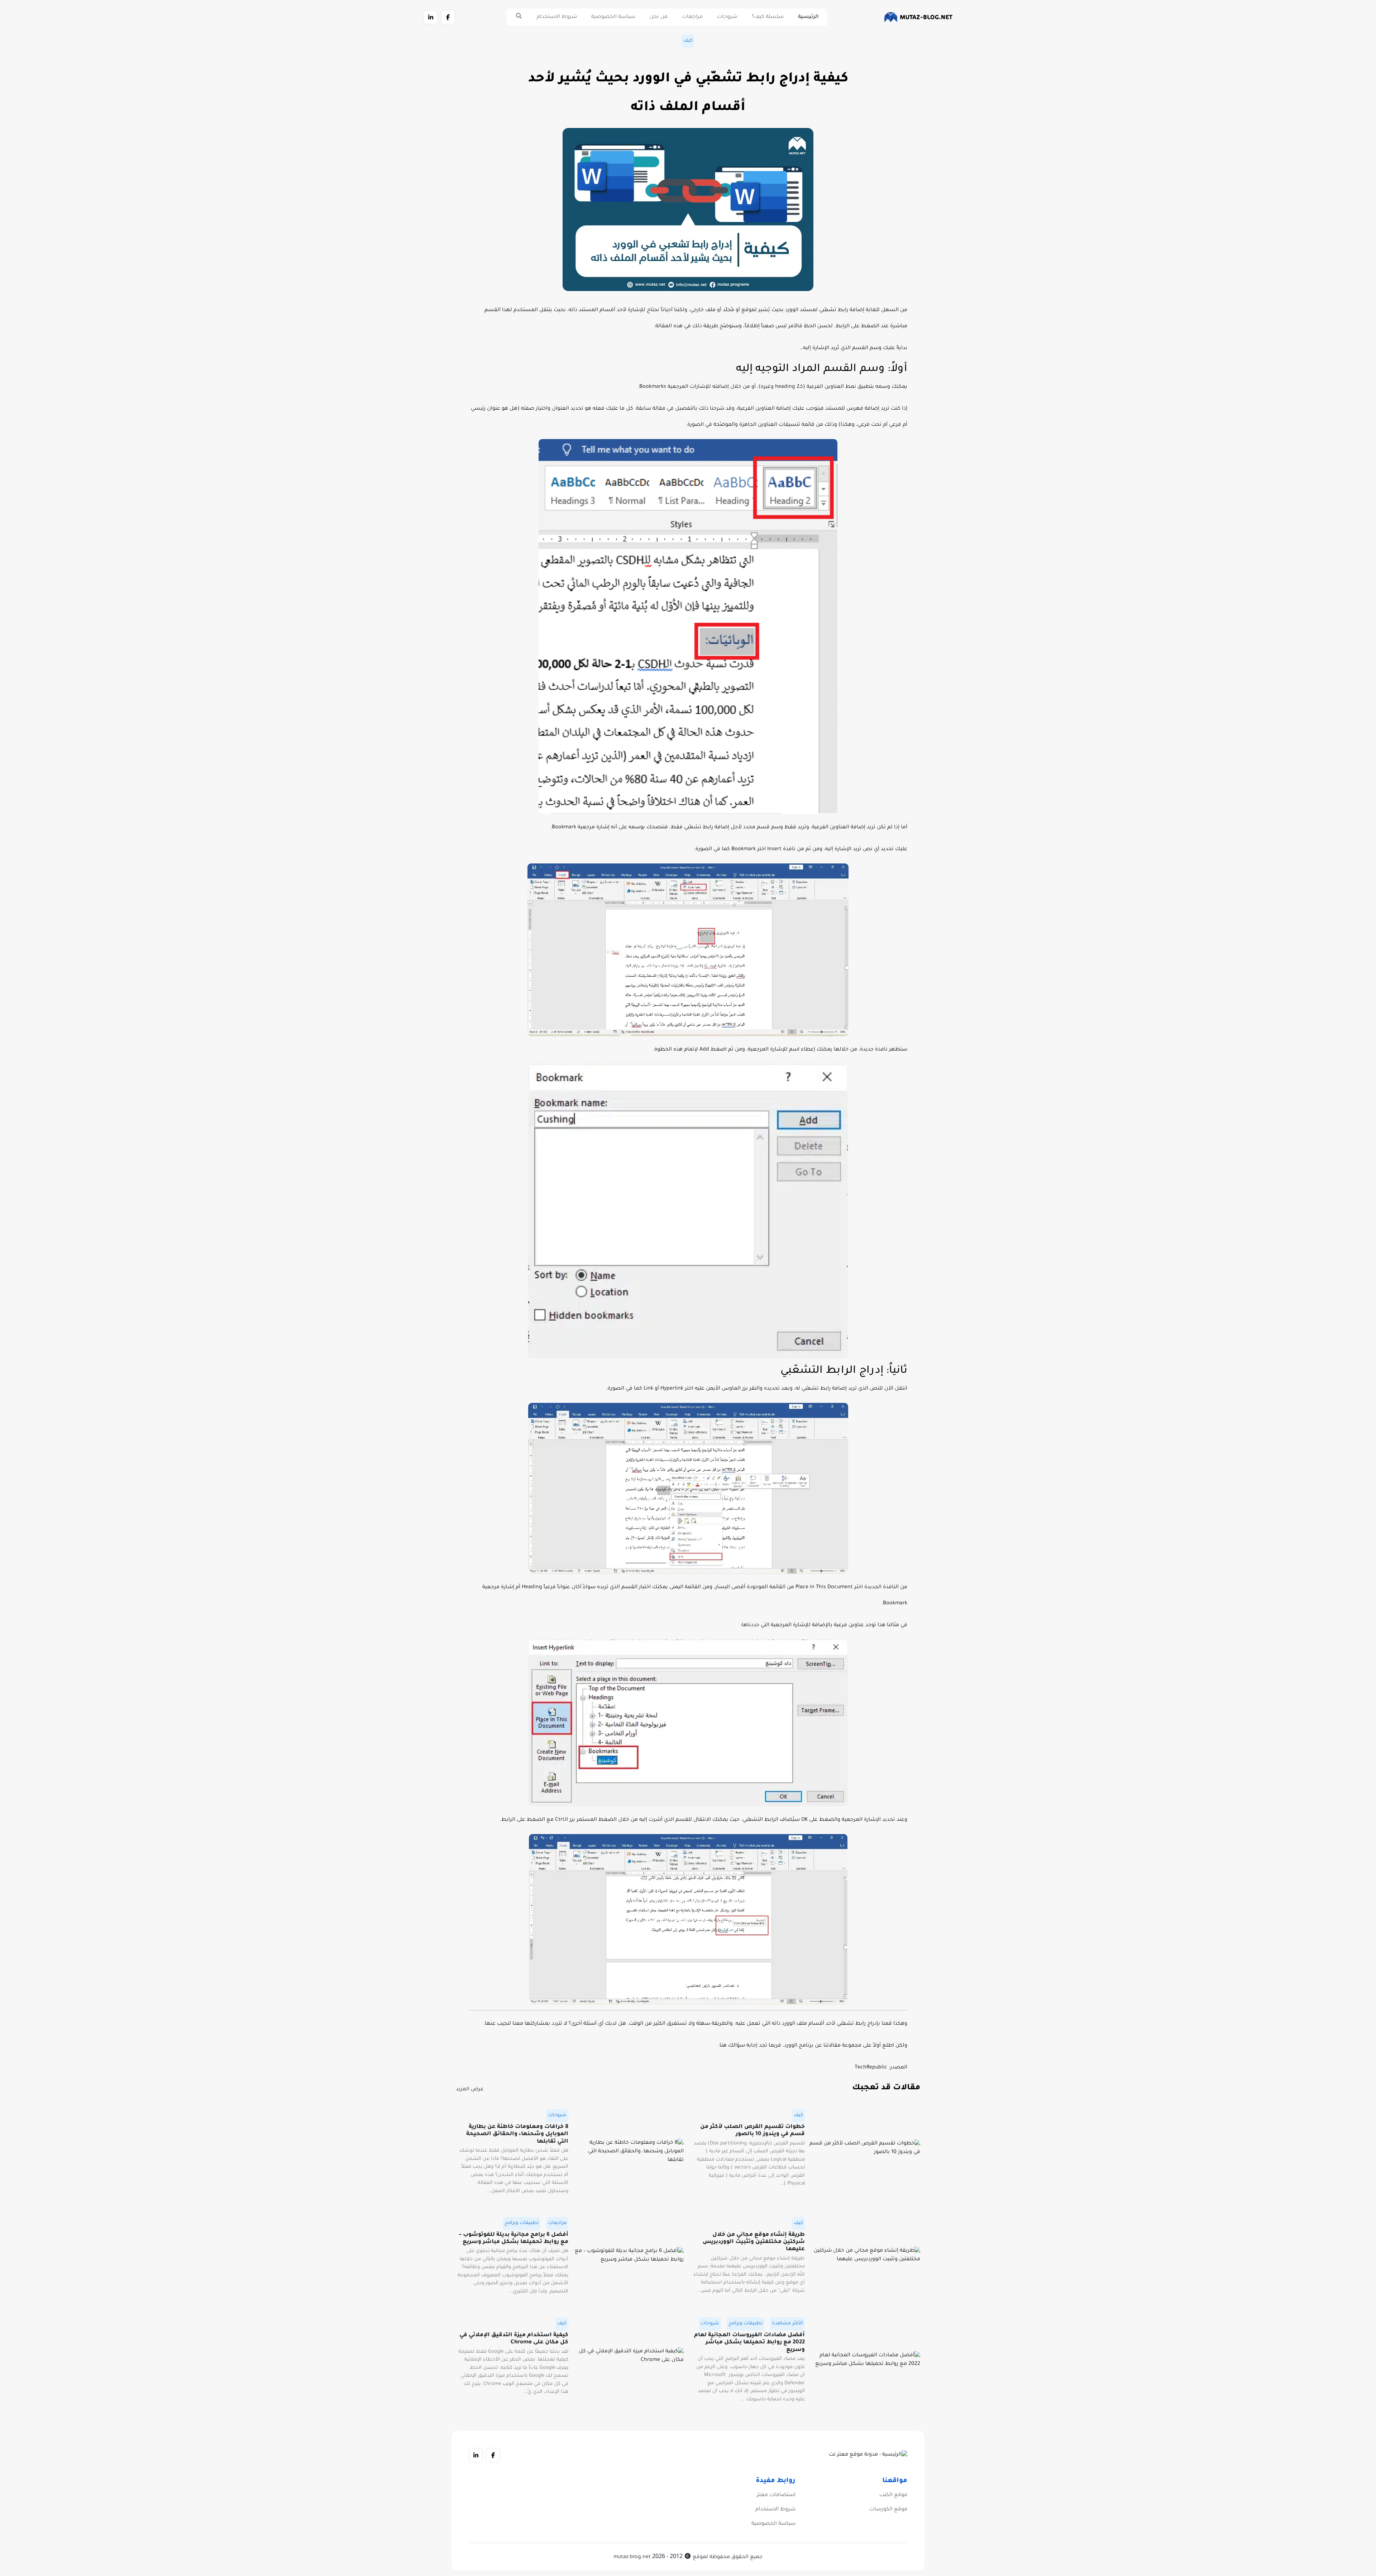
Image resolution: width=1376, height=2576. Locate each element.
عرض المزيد (470, 2090)
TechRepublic (871, 2068)
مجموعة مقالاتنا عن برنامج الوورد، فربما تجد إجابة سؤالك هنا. (790, 2046)
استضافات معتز (776, 2495)
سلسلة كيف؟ (768, 17)
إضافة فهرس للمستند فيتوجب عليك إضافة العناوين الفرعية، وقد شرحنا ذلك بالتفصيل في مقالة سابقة (758, 409)
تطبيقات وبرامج (522, 2223)
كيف (688, 41)
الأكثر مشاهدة (787, 2323)
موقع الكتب (893, 2495)
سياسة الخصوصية (613, 17)
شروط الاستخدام (557, 17)
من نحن (659, 17)
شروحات (727, 17)
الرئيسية (808, 17)
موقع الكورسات (888, 2510)
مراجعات (692, 17)
